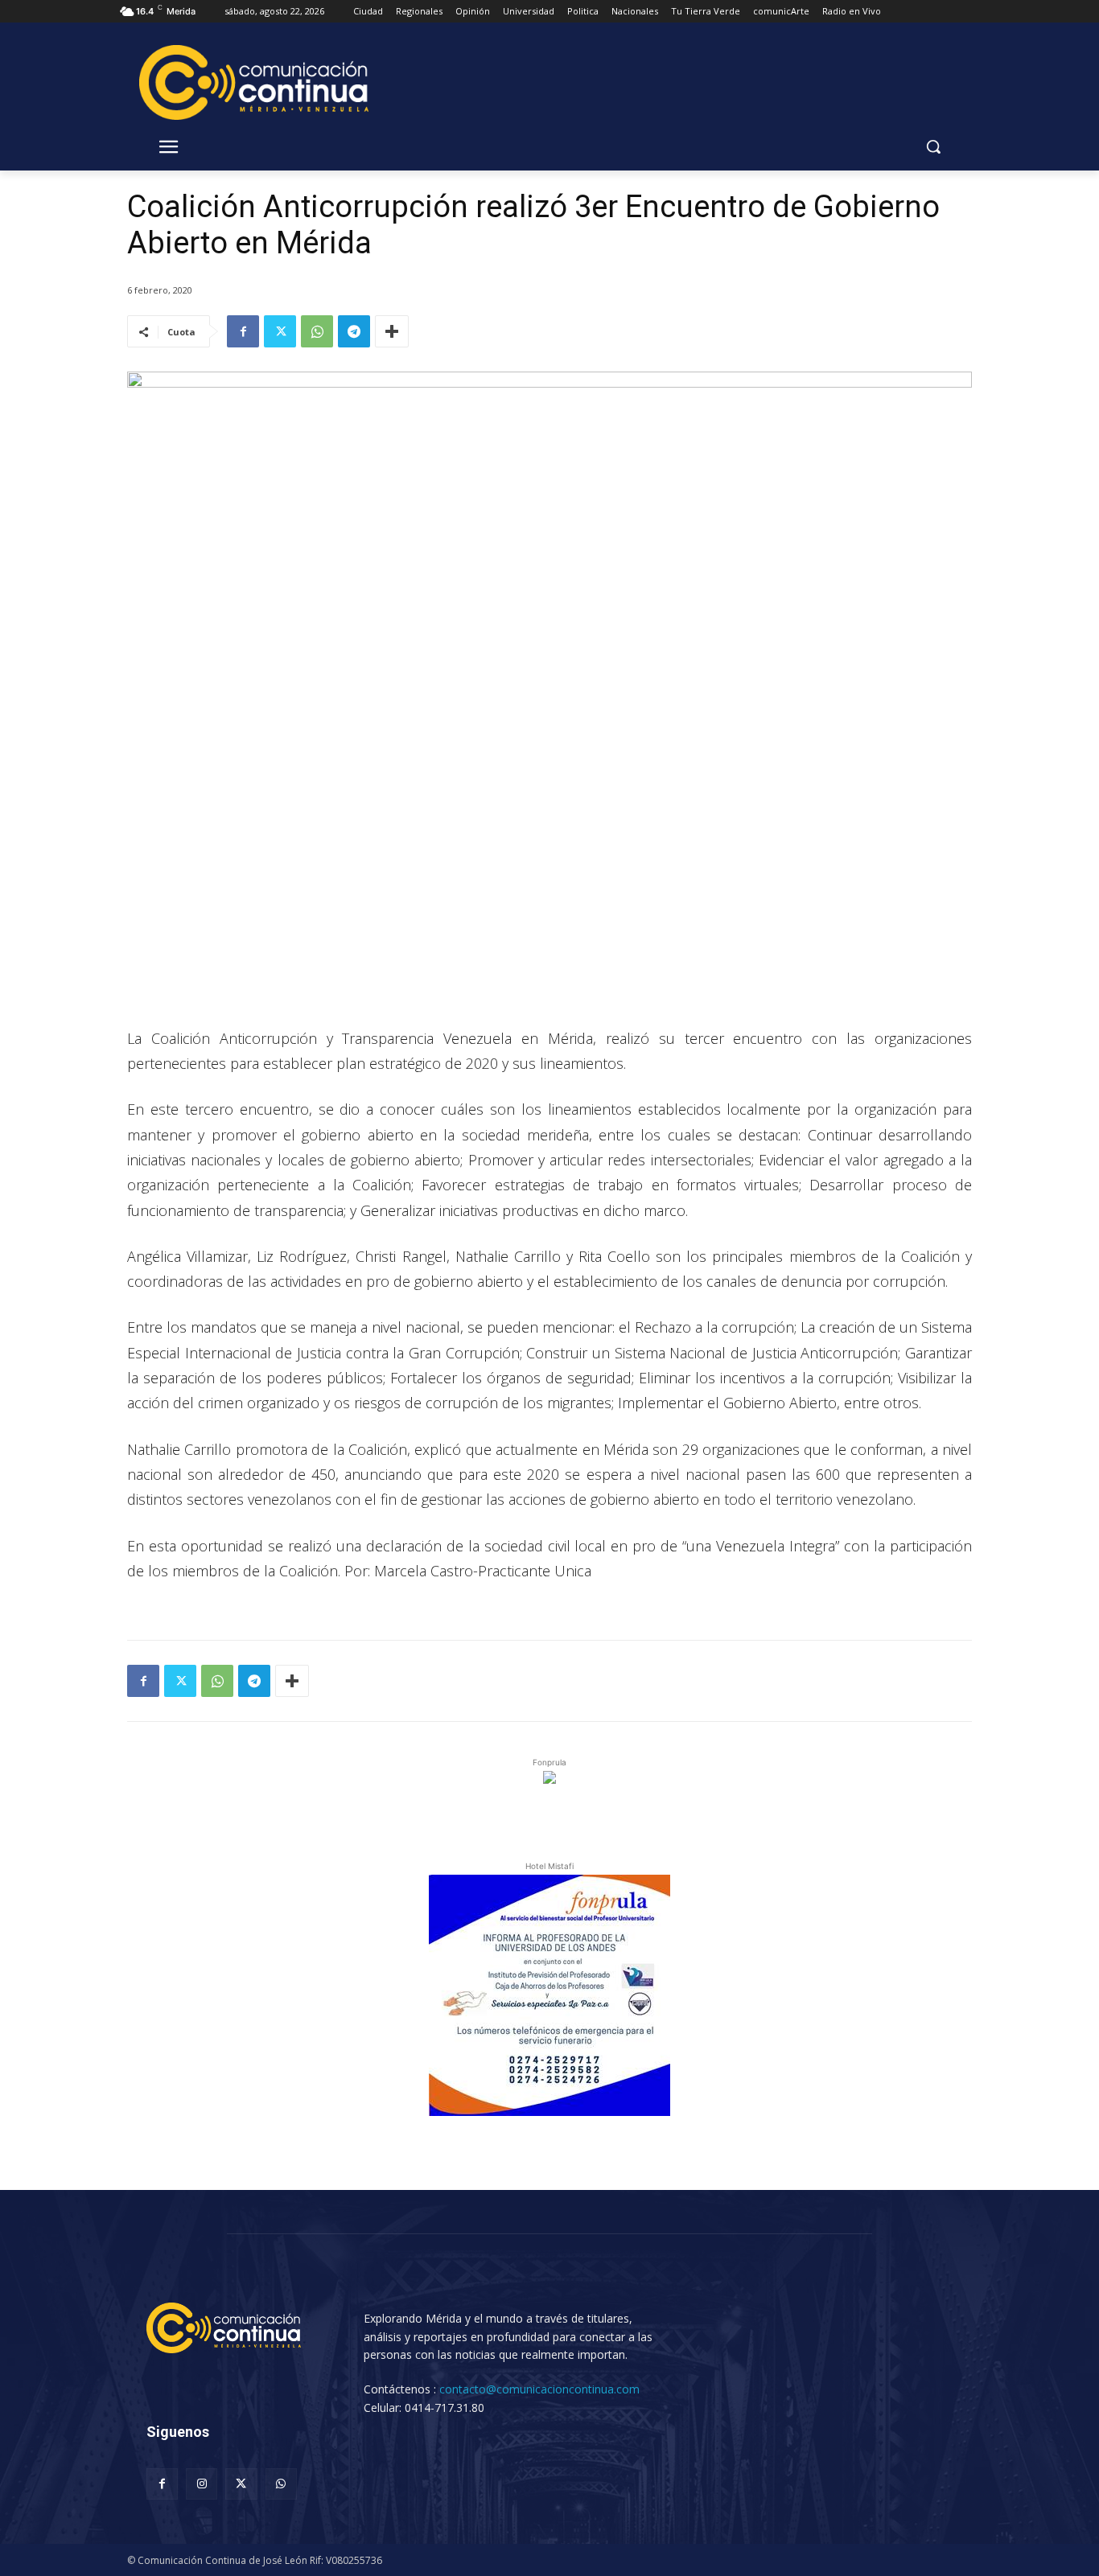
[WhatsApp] (317, 331)
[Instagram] (202, 2484)
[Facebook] (243, 331)
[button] (933, 146)
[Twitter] (280, 331)
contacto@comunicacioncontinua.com (539, 2389)
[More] (392, 331)
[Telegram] (354, 331)
